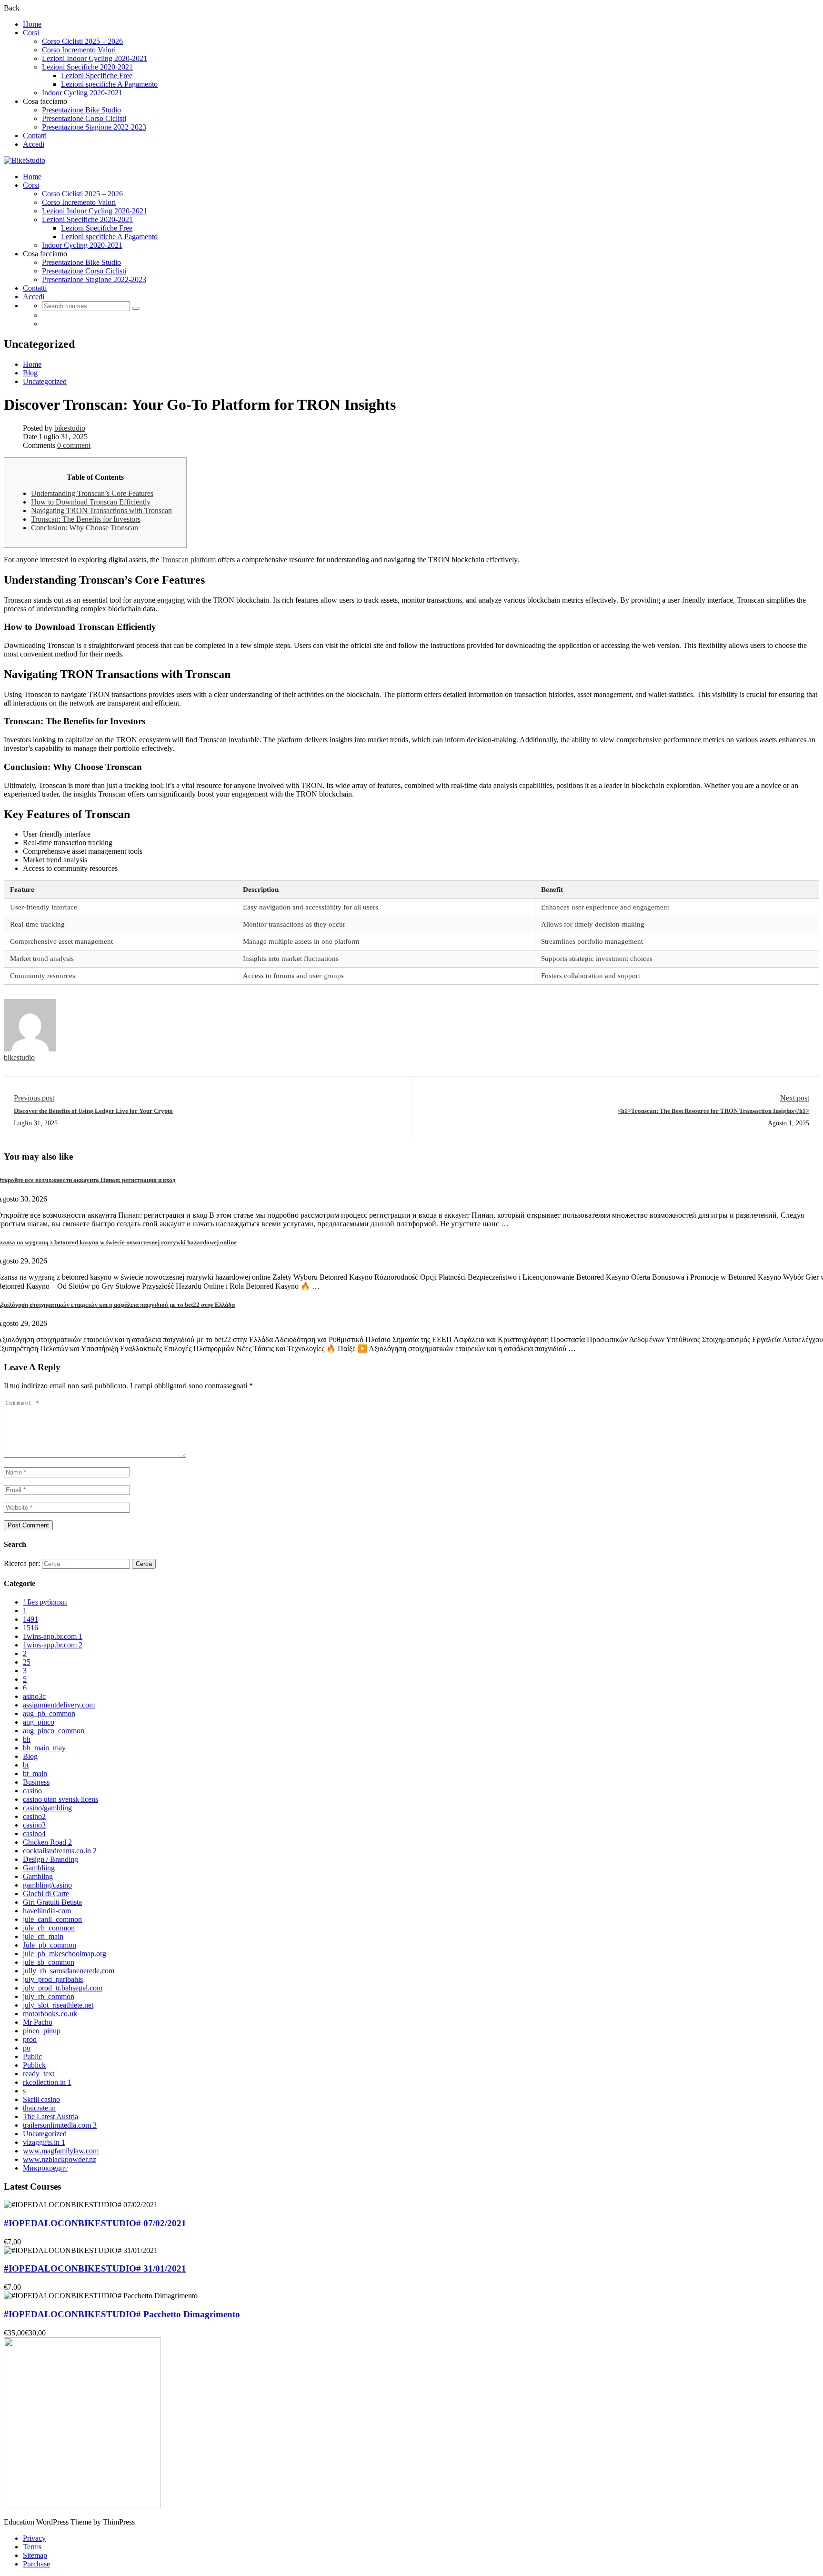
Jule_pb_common (50, 1945)
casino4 (34, 1834)
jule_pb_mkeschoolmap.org (65, 1954)
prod (30, 2039)
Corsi (31, 33)
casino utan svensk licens (60, 1799)
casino (32, 1791)
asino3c (34, 1696)
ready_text (39, 2074)
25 (27, 1662)
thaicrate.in (39, 2108)
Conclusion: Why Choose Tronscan (85, 528)
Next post (795, 1098)
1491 (30, 1619)
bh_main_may (44, 1748)
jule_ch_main (43, 1936)
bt (26, 1765)
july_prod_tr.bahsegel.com (63, 1988)
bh (27, 1739)
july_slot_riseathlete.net (58, 2005)
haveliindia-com (47, 1911)
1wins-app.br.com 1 (53, 1636)
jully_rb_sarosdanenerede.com (69, 1971)
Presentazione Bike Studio (81, 110)
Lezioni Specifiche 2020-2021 (87, 67)
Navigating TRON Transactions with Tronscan (101, 510)
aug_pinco (39, 1722)
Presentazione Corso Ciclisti (84, 118)
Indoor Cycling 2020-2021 (82, 93)
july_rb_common (49, 1996)
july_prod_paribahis (53, 1979)
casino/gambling (47, 1808)
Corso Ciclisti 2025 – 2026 (82, 41)
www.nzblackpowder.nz (60, 2159)
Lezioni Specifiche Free (97, 76)
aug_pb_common (49, 1713)
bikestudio (70, 428)
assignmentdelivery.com (59, 1705)
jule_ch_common (49, 1928)
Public (32, 2056)
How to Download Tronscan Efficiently (91, 502)
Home (32, 24)
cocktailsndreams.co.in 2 (60, 1851)
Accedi (34, 144)
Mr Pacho (38, 2022)
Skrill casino (41, 2099)
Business (36, 1782)
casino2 (34, 1816)
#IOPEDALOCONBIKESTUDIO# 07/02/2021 (95, 2223)
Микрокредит (45, 2168)
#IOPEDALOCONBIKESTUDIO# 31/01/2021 (95, 2268)
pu (27, 2048)
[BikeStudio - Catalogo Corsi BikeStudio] (25, 160)
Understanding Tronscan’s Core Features (92, 493)
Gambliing (39, 1868)
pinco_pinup (42, 2031)
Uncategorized (45, 381)
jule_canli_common (52, 1919)
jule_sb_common (49, 1962)
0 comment (74, 445)
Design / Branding (50, 1859)
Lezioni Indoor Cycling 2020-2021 (95, 58)
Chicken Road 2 (47, 1842)
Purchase (36, 2564)
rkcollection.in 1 (47, 2082)
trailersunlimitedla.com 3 (60, 2125)
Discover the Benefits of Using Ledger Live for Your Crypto (93, 1111)
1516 (30, 1628)
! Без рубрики (45, 1602)
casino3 (34, 1825)
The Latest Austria (50, 2116)
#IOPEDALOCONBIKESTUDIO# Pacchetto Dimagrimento (122, 2314)
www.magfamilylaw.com (61, 2151)
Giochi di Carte (46, 1894)
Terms (32, 2547)
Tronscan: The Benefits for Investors (86, 519)
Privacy (34, 2538)
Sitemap (35, 2555)
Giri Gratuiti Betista (52, 1902)
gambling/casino (47, 1885)
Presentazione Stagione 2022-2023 (94, 127)
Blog (30, 373)
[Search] (136, 308)
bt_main (35, 1773)
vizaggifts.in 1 (44, 2142)
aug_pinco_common (54, 1731)
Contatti (35, 136)
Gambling (38, 1876)
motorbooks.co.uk (50, 2014)
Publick (34, 2065)
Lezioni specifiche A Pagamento (109, 84)
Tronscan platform (188, 560)
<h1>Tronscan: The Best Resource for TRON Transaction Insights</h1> (713, 1111)
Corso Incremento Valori (79, 50)
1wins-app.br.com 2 (53, 1645)
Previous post (34, 1098)
